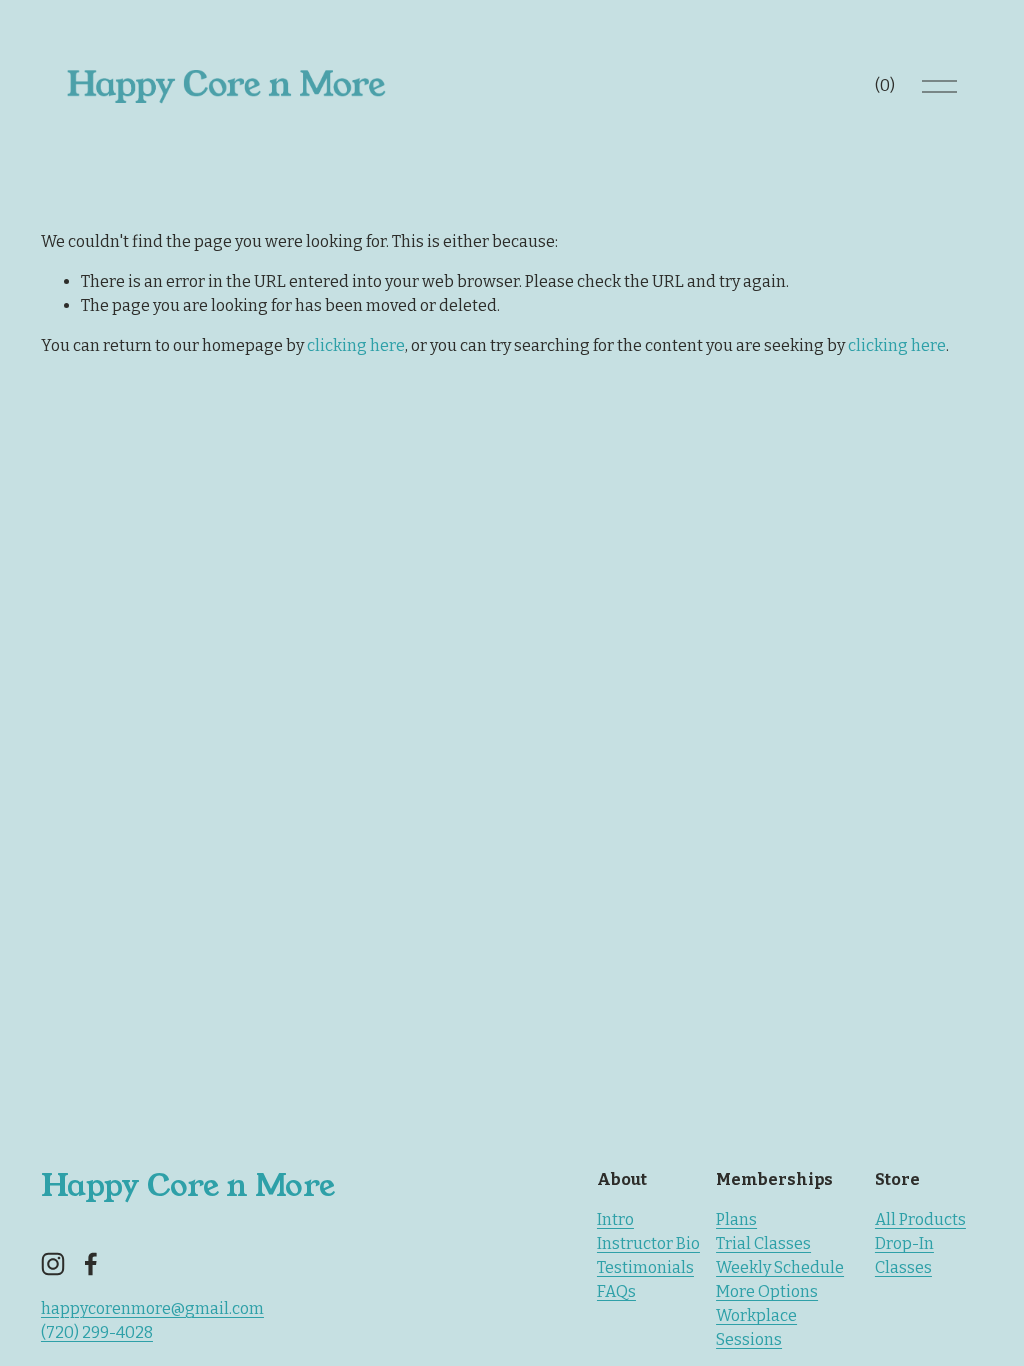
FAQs (616, 1291)
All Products (920, 1219)
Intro (615, 1219)
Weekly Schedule (780, 1267)
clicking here (356, 345)
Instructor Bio (648, 1243)
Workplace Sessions (756, 1327)
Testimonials (645, 1267)
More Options (767, 1291)
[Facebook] (91, 1264)
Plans (736, 1219)
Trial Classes (763, 1243)
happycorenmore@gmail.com (152, 1308)
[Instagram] (53, 1264)
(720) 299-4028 (97, 1332)
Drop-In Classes (904, 1255)
